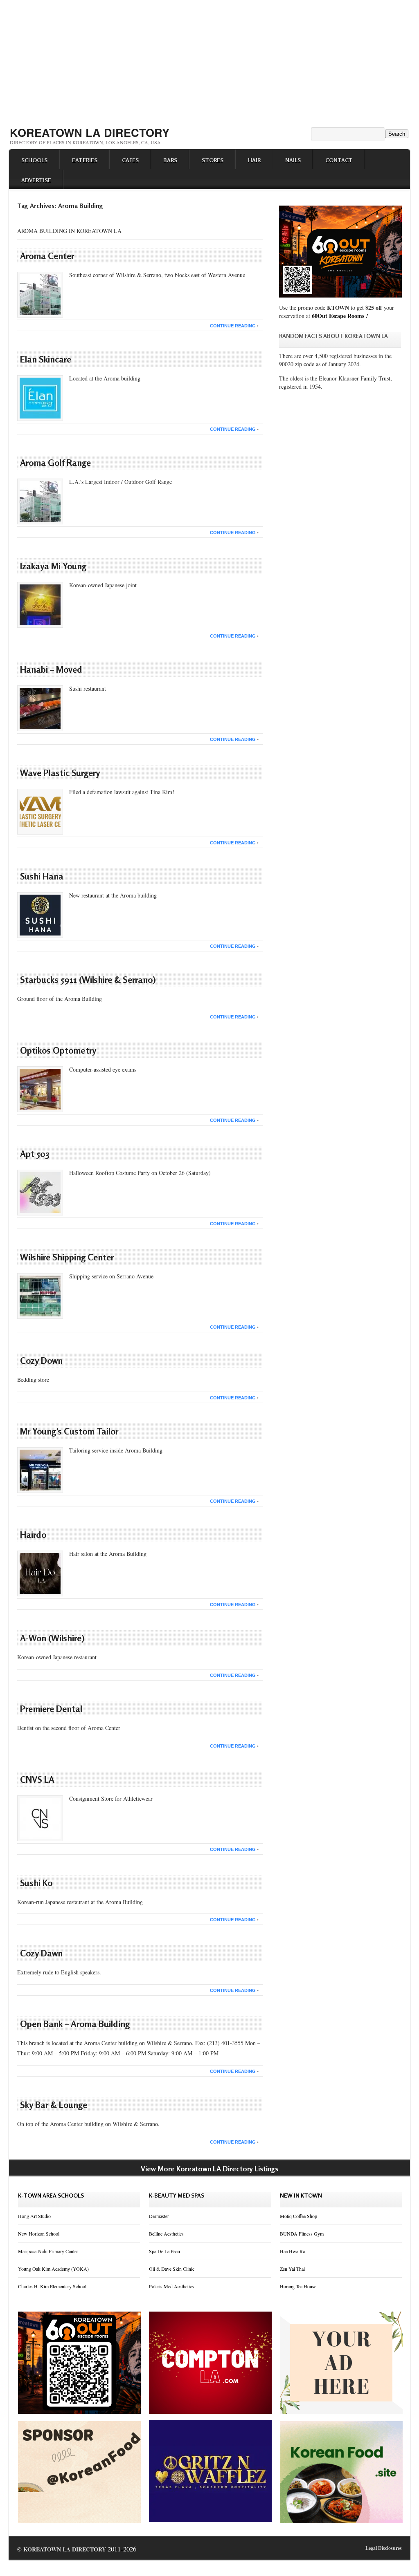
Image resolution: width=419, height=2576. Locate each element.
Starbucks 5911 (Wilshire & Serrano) (88, 980)
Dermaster (159, 2216)
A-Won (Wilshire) (52, 1638)
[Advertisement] (209, 60)
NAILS (293, 160)
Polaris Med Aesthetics (171, 2286)
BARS (170, 160)
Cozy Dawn (41, 1953)
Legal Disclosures (384, 2548)
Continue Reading (233, 326)
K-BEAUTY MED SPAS (177, 2195)
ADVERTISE (36, 180)
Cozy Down (41, 1361)
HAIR (254, 160)
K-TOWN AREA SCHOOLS (51, 2195)
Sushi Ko (36, 1883)
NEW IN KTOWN (301, 2195)
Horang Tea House (298, 2286)
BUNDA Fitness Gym (302, 2234)
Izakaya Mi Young (53, 566)
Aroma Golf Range (55, 463)
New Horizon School (39, 2234)
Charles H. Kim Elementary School (52, 2286)
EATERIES (85, 160)
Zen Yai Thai (292, 2269)
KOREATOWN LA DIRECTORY (90, 132)
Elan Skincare (46, 359)
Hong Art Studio (34, 2216)
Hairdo (33, 1535)
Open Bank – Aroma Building (75, 2024)
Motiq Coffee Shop (298, 2216)
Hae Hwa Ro (293, 2251)
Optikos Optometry (58, 1050)
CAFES (130, 160)
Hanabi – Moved (51, 669)
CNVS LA (37, 1779)
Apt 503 (35, 1154)
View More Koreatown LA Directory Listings (209, 2169)
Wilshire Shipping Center (67, 1257)
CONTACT (339, 160)
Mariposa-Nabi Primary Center (48, 2251)
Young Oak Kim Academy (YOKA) (53, 2269)
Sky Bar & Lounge (54, 2105)
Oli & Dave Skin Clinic (172, 2269)
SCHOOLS (34, 160)
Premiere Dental (51, 1709)
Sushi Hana (42, 876)
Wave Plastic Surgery (60, 773)
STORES (213, 160)
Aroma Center (47, 256)
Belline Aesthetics (166, 2234)
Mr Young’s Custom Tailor (69, 1431)
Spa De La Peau (164, 2251)
